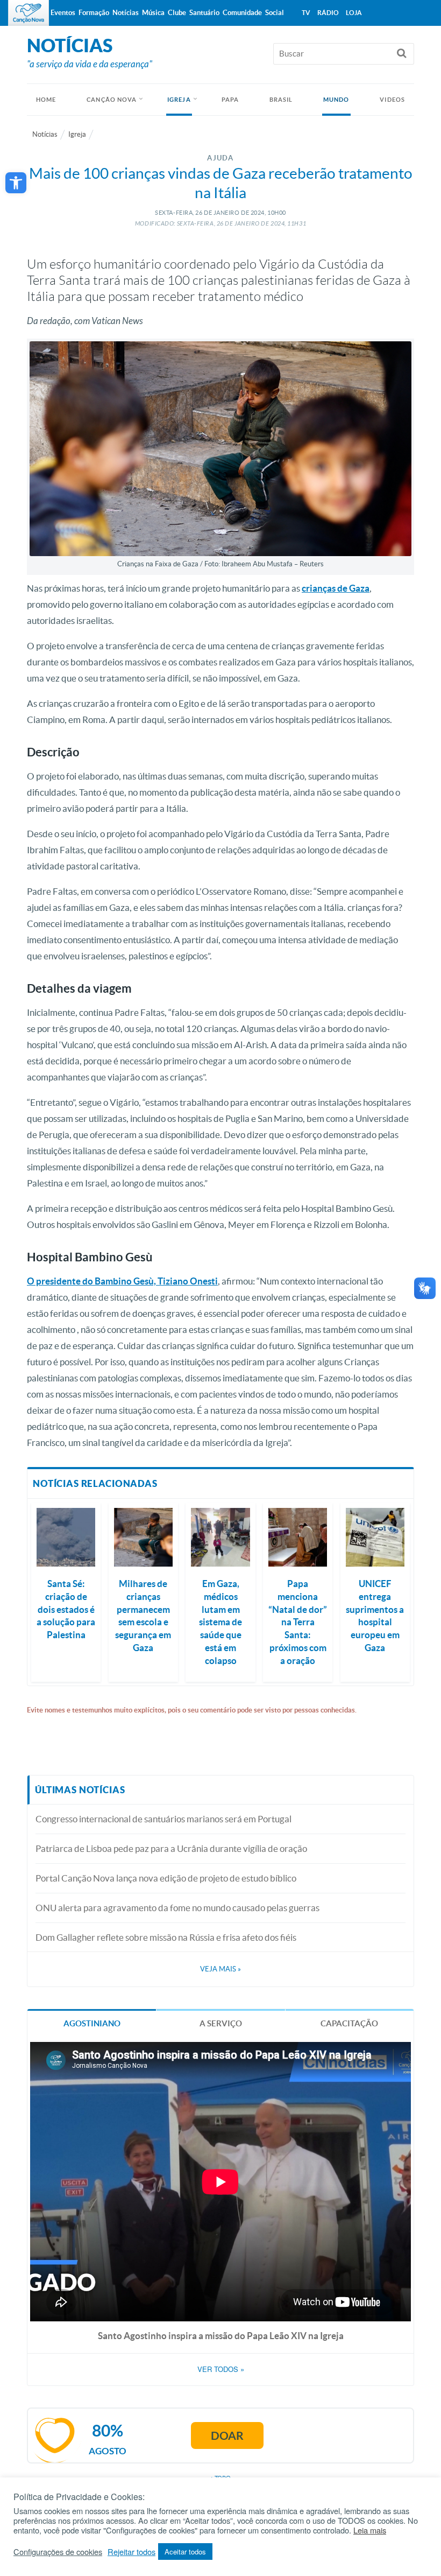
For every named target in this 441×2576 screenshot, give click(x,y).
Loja (354, 13)
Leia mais (370, 2530)
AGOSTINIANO (92, 2023)
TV (306, 13)
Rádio (328, 13)
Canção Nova (112, 100)
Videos (392, 100)
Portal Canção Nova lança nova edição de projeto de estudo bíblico (166, 1878)
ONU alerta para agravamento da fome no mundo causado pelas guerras (177, 1908)
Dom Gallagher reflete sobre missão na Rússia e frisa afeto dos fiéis (166, 1937)
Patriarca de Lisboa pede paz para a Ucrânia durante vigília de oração (171, 1848)
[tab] (92, 2023)
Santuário (204, 13)
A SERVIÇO (221, 2023)
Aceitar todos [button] (185, 2552)
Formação (94, 13)
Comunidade (242, 13)
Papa (230, 100)
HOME (46, 100)
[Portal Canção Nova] (29, 13)
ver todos (221, 2369)
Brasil (281, 100)
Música (153, 13)
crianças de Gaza (336, 588)
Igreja (179, 100)
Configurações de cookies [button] (58, 2552)
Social (275, 13)
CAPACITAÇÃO (349, 2023)
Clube (177, 13)
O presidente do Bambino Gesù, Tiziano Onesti (122, 1281)
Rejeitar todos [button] (131, 2552)
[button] (16, 183)
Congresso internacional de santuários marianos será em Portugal (163, 1819)
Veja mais (220, 1969)
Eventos (63, 13)
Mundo (336, 100)
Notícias (45, 134)
